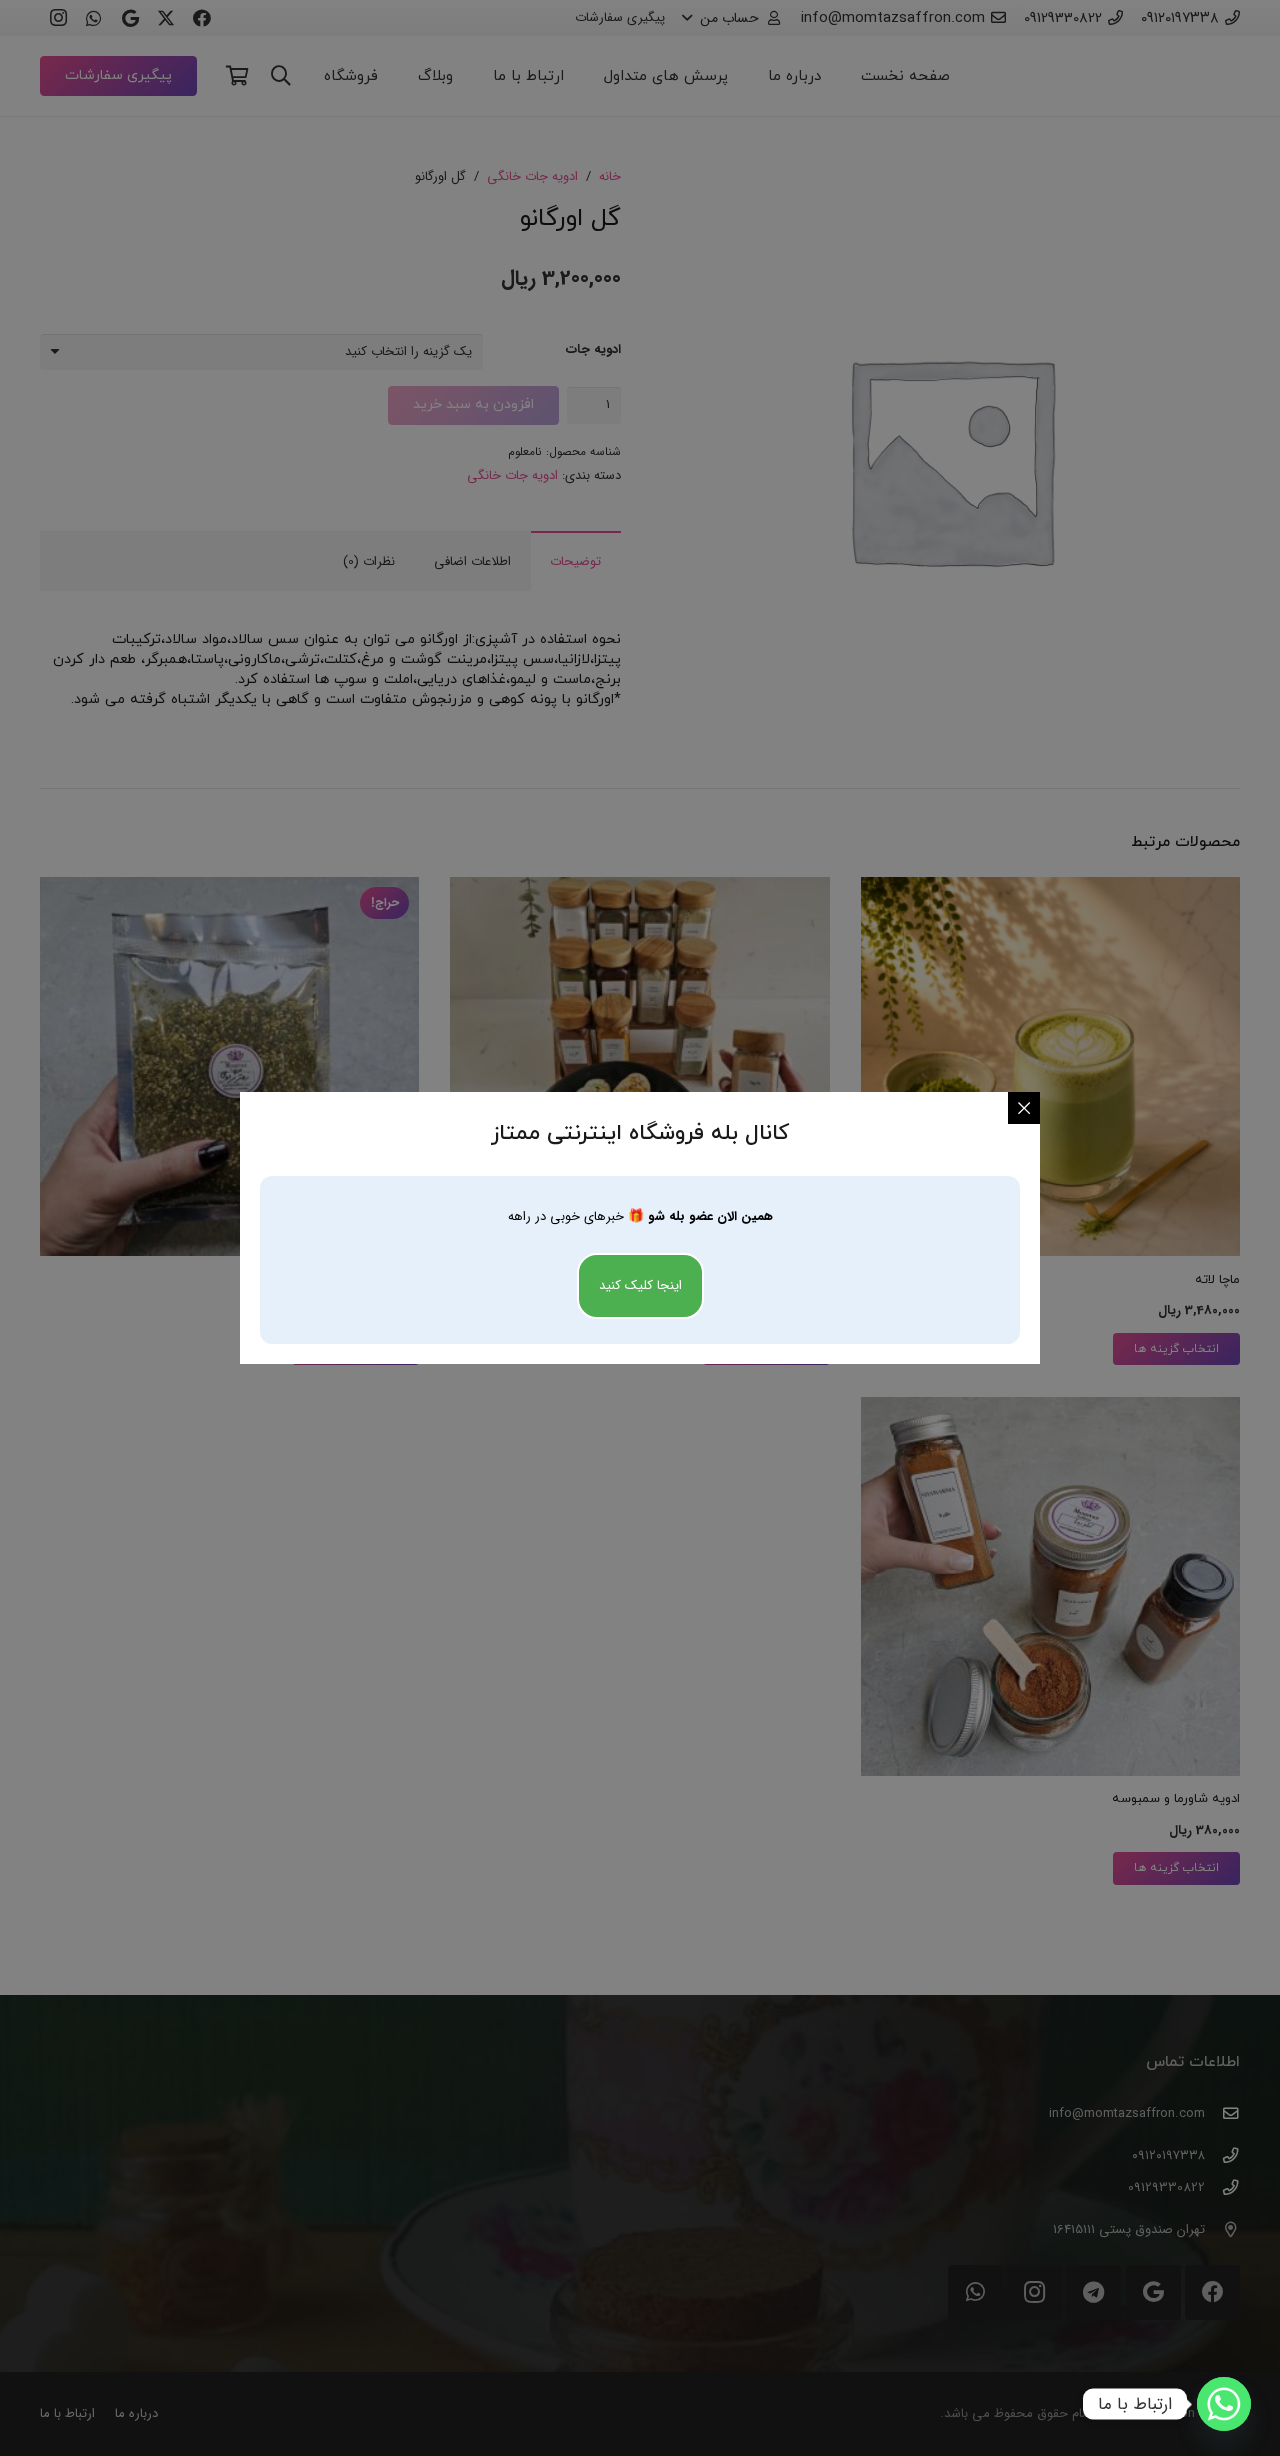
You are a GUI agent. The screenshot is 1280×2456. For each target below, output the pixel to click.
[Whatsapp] (1224, 2404)
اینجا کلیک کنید (640, 1285)
